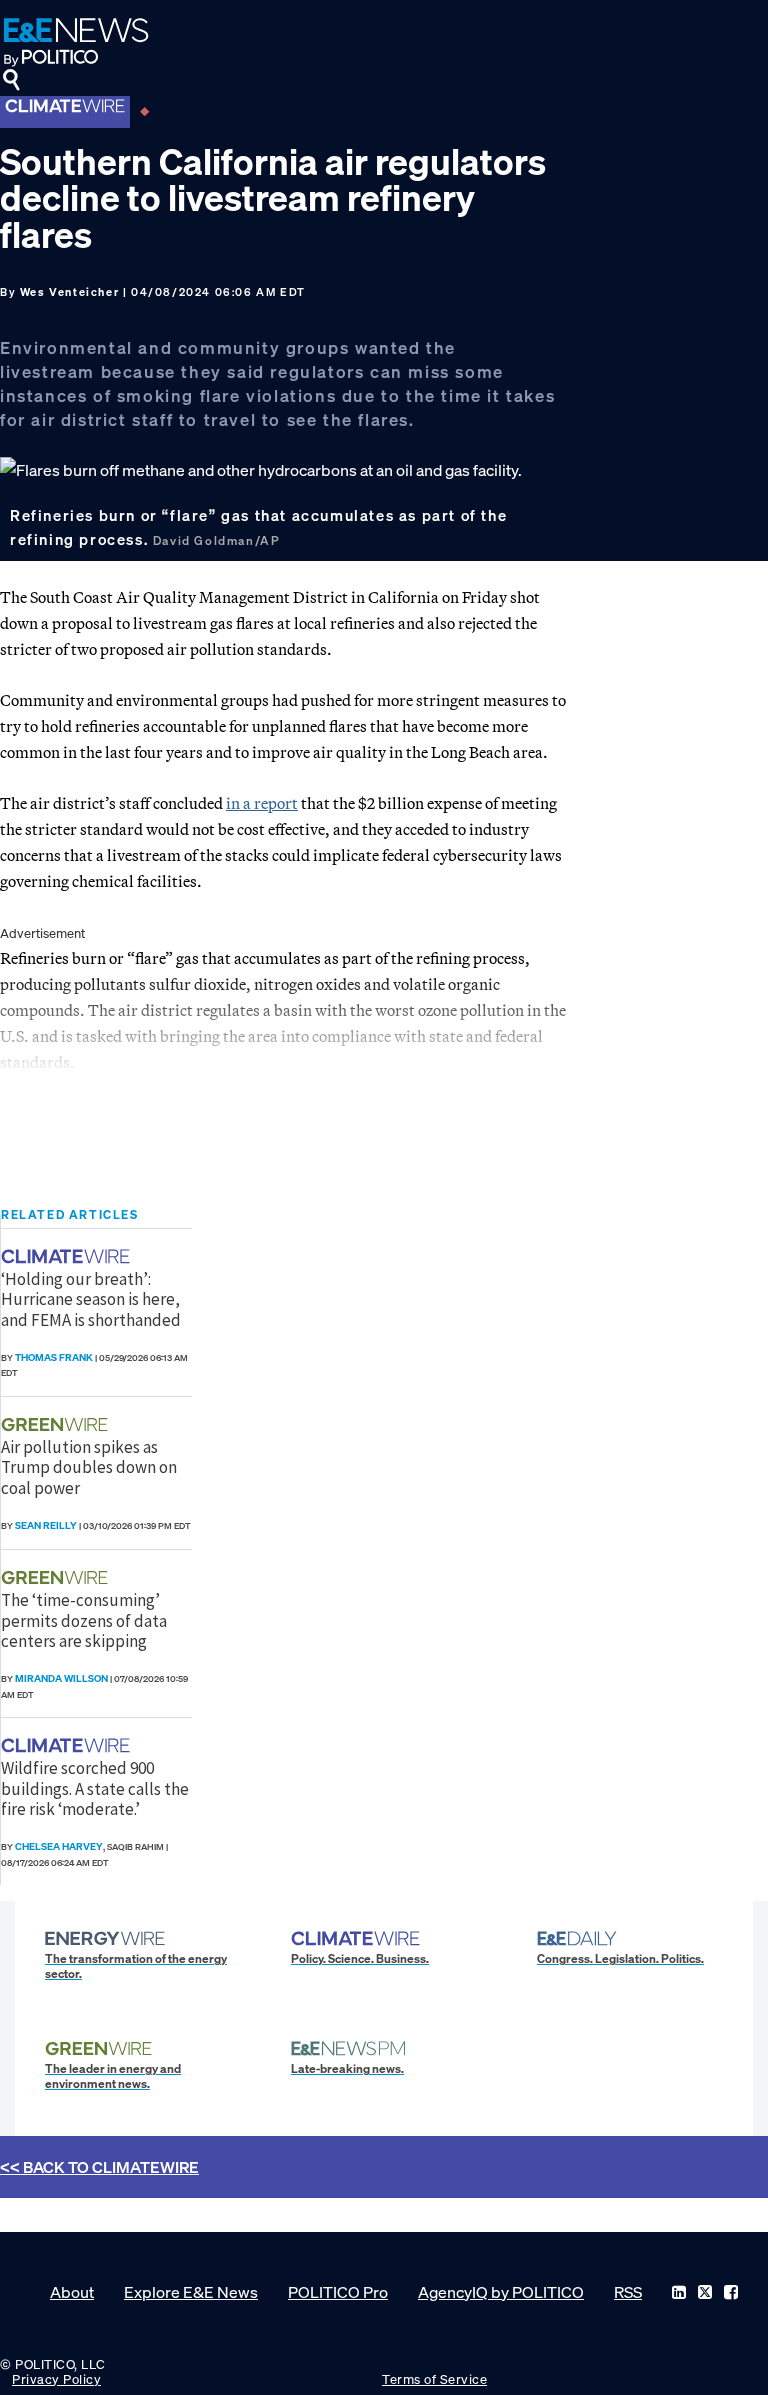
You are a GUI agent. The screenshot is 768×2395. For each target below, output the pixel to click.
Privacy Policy (56, 2379)
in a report (262, 803)
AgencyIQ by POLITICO (501, 2292)
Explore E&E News (191, 2292)
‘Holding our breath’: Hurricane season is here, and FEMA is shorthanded (91, 1299)
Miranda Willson (61, 1678)
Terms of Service (434, 2379)
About (72, 2292)
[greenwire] (57, 1424)
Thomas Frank (54, 1357)
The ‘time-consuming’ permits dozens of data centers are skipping (84, 1620)
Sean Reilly (46, 1525)
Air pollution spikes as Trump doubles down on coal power (89, 1467)
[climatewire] (68, 1256)
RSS (628, 2292)
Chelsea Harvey (59, 1846)
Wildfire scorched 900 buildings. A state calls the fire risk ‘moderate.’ (95, 1788)
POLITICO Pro (338, 2292)
